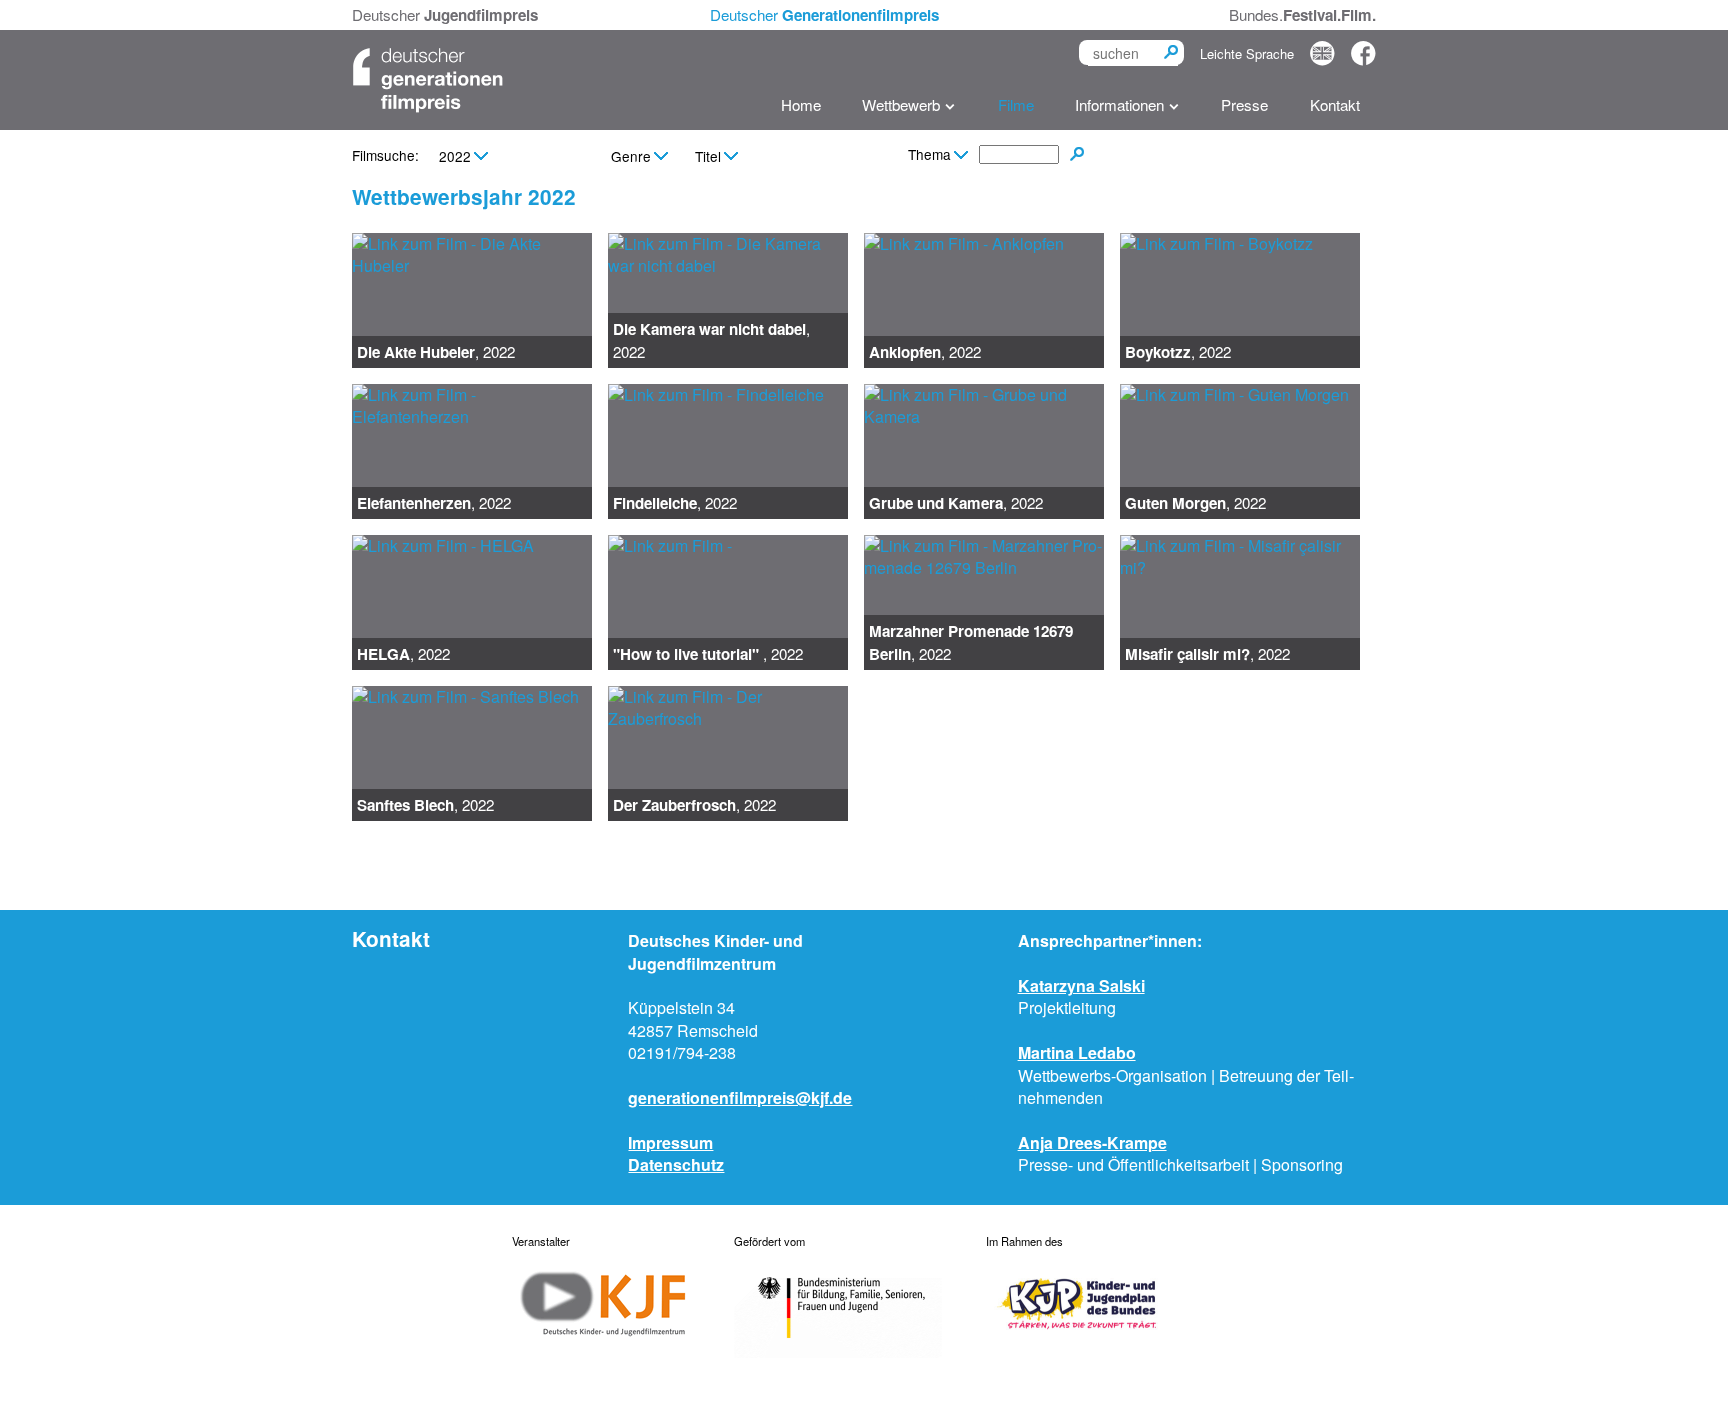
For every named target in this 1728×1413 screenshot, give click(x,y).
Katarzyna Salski (1081, 985)
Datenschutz (676, 1164)
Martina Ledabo (1077, 1052)
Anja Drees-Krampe (1092, 1142)
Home (801, 104)
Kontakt (1335, 104)
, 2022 (436, 352)
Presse (1244, 104)
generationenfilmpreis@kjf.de (740, 1097)
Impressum (670, 1142)
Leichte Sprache (1247, 53)
